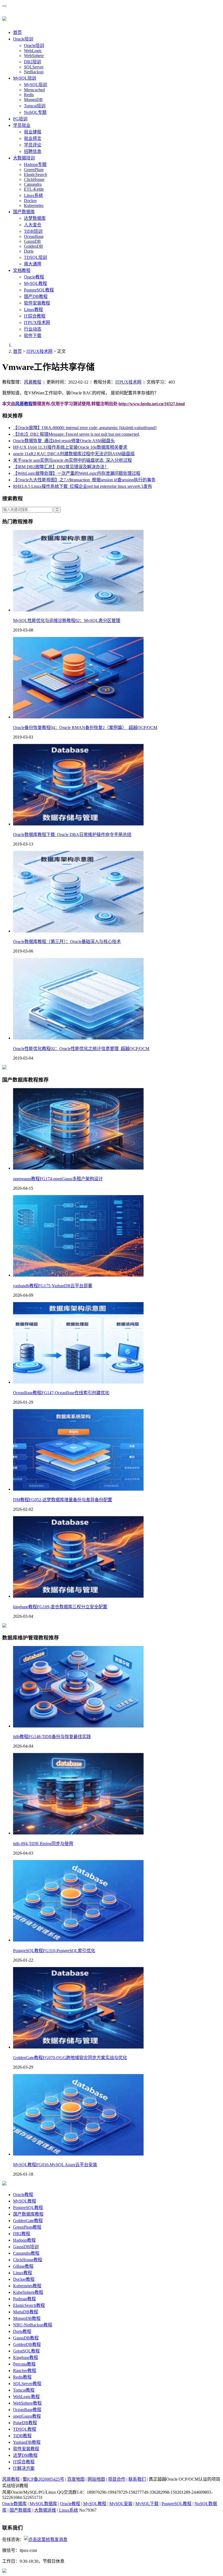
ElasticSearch (35, 175)
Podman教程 (24, 2299)
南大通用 (33, 264)
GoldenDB (33, 246)
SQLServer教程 (27, 2384)
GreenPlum (34, 170)
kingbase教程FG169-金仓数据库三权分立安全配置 (60, 1607)
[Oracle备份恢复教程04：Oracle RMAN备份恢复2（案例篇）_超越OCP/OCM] (78, 717)
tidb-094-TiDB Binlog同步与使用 (43, 1844)
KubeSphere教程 (28, 2292)
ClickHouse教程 (28, 2260)
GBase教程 (23, 2266)
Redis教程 (22, 2377)
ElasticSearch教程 (29, 2305)
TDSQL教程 (25, 2429)
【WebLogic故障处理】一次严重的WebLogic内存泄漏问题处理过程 (77, 473)
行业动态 (33, 329)
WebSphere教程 (27, 2403)
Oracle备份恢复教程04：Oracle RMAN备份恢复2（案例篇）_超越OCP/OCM (85, 728)
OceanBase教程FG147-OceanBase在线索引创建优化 (61, 1393)
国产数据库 (24, 212)
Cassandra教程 (26, 2253)
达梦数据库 (35, 218)
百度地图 (76, 2479)
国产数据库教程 (28, 2214)
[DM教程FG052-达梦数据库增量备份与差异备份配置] (78, 1489)
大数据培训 (24, 158)
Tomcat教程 (24, 2390)
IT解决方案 (24, 2468)
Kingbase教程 (26, 2357)
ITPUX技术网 (37, 323)
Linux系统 (33, 195)
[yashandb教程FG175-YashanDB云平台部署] (78, 1275)
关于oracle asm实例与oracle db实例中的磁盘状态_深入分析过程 (72, 460)
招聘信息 (33, 151)
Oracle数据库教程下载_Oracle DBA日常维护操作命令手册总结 (72, 835)
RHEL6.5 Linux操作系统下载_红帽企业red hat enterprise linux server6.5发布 (83, 486)
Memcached (34, 90)
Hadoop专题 (35, 164)
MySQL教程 (35, 283)
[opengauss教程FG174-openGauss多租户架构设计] (78, 1168)
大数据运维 (45, 2510)
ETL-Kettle (34, 189)
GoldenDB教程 (27, 2344)
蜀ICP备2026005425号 (43, 2479)
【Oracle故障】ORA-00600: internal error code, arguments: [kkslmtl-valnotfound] (85, 428)
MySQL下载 (147, 2504)
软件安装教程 (37, 303)
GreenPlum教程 (27, 2227)
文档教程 (22, 270)
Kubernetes (34, 205)
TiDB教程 (22, 2436)
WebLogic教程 (26, 2397)
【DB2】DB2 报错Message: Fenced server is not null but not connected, (77, 434)
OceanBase (34, 236)
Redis (29, 95)
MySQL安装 (121, 2504)
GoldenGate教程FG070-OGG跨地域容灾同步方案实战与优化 (70, 2058)
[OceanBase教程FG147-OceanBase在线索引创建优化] (78, 1382)
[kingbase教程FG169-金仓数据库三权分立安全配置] (78, 1596)
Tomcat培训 (35, 106)
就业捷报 (33, 132)
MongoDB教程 (27, 2318)
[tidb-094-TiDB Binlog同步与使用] (78, 1833)
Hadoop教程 (24, 2240)
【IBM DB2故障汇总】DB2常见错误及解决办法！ (61, 467)
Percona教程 (24, 2364)
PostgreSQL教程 (39, 290)
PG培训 (20, 119)
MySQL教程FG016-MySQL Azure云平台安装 (55, 2165)
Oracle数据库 (14, 2504)
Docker (30, 201)
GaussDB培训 (26, 2247)
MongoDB (33, 100)
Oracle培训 (23, 39)
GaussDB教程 (26, 2338)
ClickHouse (34, 179)
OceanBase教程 (27, 2410)
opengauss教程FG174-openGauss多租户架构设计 (58, 1179)
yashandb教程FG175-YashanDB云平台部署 (53, 1286)
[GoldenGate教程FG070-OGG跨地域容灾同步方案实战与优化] (78, 2047)
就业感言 (33, 138)
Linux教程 (33, 310)
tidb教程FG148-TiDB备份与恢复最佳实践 (52, 1737)
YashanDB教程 (27, 2442)
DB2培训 (32, 62)
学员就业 (22, 125)
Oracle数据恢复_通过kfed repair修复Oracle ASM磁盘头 (64, 441)
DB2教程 (22, 2234)
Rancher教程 (25, 2371)
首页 (17, 32)
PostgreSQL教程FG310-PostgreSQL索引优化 (54, 1951)
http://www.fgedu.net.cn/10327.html (152, 404)
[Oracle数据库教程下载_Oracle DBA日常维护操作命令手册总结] (78, 824)
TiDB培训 (33, 231)
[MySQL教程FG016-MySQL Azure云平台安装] (78, 2154)
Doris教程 (22, 2331)
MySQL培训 (25, 78)
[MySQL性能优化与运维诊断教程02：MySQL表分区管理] (78, 610)
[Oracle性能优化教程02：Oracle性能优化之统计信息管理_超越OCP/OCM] (78, 1038)
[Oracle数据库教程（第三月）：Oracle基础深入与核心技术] (78, 931)
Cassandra (33, 184)
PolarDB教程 (25, 2423)
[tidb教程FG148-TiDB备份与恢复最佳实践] (78, 1726)
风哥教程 (33, 382)
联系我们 (137, 2479)
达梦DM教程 (25, 2455)
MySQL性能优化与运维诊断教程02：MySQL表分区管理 (67, 621)
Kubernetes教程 (27, 2286)
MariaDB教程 (26, 2312)
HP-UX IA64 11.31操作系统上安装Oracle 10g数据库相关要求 (70, 447)
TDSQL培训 (35, 257)
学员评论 (33, 145)
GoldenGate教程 (28, 2221)
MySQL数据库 (43, 2504)
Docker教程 (24, 2279)
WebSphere (34, 56)
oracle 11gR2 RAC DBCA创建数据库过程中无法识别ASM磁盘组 (74, 454)
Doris (29, 251)
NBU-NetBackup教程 (33, 2325)
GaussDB (32, 241)
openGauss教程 (27, 2416)
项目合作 (117, 2479)
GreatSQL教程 (26, 2351)
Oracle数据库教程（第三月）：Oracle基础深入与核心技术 (67, 942)
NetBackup (34, 72)
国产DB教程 (36, 296)
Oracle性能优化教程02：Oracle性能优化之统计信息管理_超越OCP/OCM (81, 1049)
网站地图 (96, 2479)
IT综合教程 (35, 316)
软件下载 (33, 336)
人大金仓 (33, 225)
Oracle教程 (34, 277)
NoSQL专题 (35, 112)
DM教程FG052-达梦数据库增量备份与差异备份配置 (63, 1500)
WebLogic (33, 51)
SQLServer (34, 67)
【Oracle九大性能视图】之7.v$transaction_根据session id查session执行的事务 (84, 480)
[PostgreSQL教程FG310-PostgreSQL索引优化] (78, 1940)
